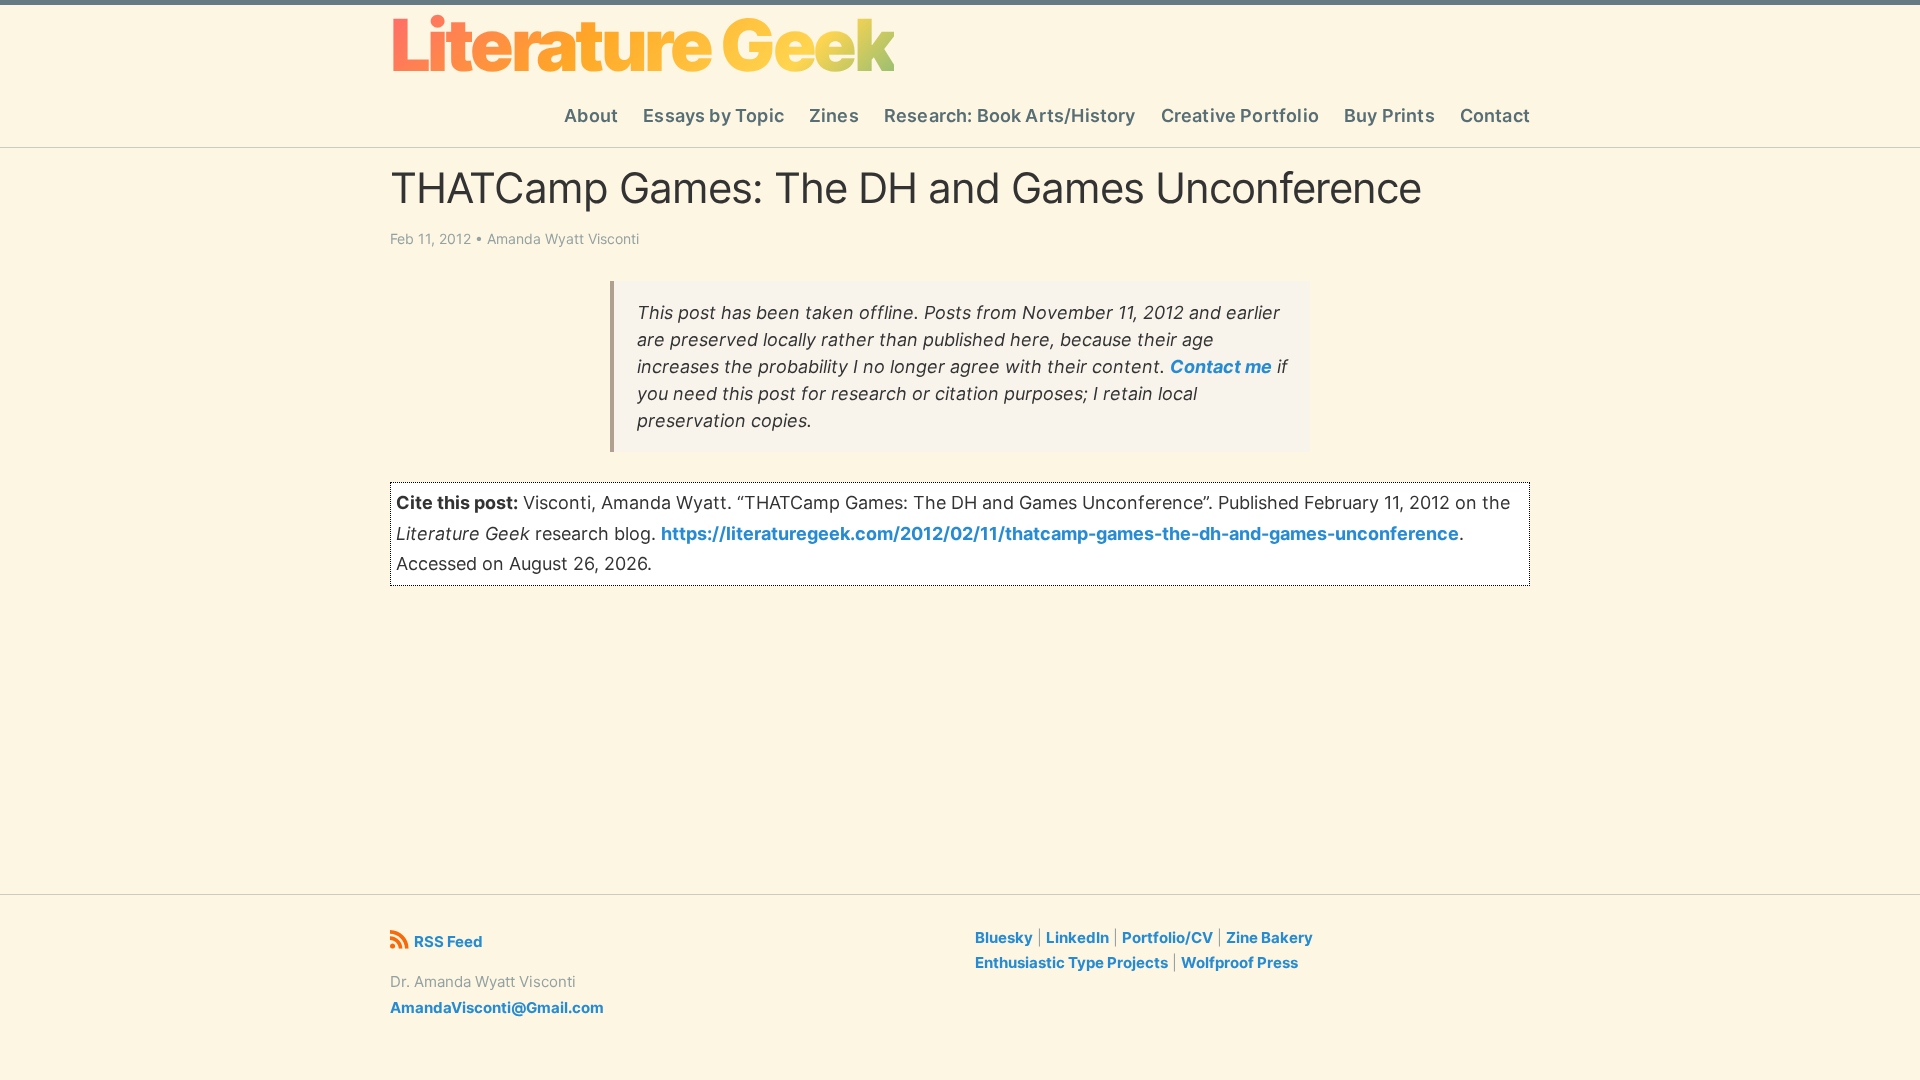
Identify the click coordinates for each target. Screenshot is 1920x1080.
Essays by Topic (713, 115)
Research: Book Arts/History (1010, 115)
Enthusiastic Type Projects (1071, 962)
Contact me (1221, 366)
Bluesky (1004, 937)
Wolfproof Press (1239, 962)
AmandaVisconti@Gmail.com (497, 1007)
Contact (1495, 115)
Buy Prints (1389, 115)
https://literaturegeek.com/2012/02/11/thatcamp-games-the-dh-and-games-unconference (1060, 533)
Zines (834, 115)
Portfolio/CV (1167, 937)
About (591, 115)
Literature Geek (642, 45)
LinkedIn (1077, 937)
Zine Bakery (1269, 937)
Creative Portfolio (1240, 115)
